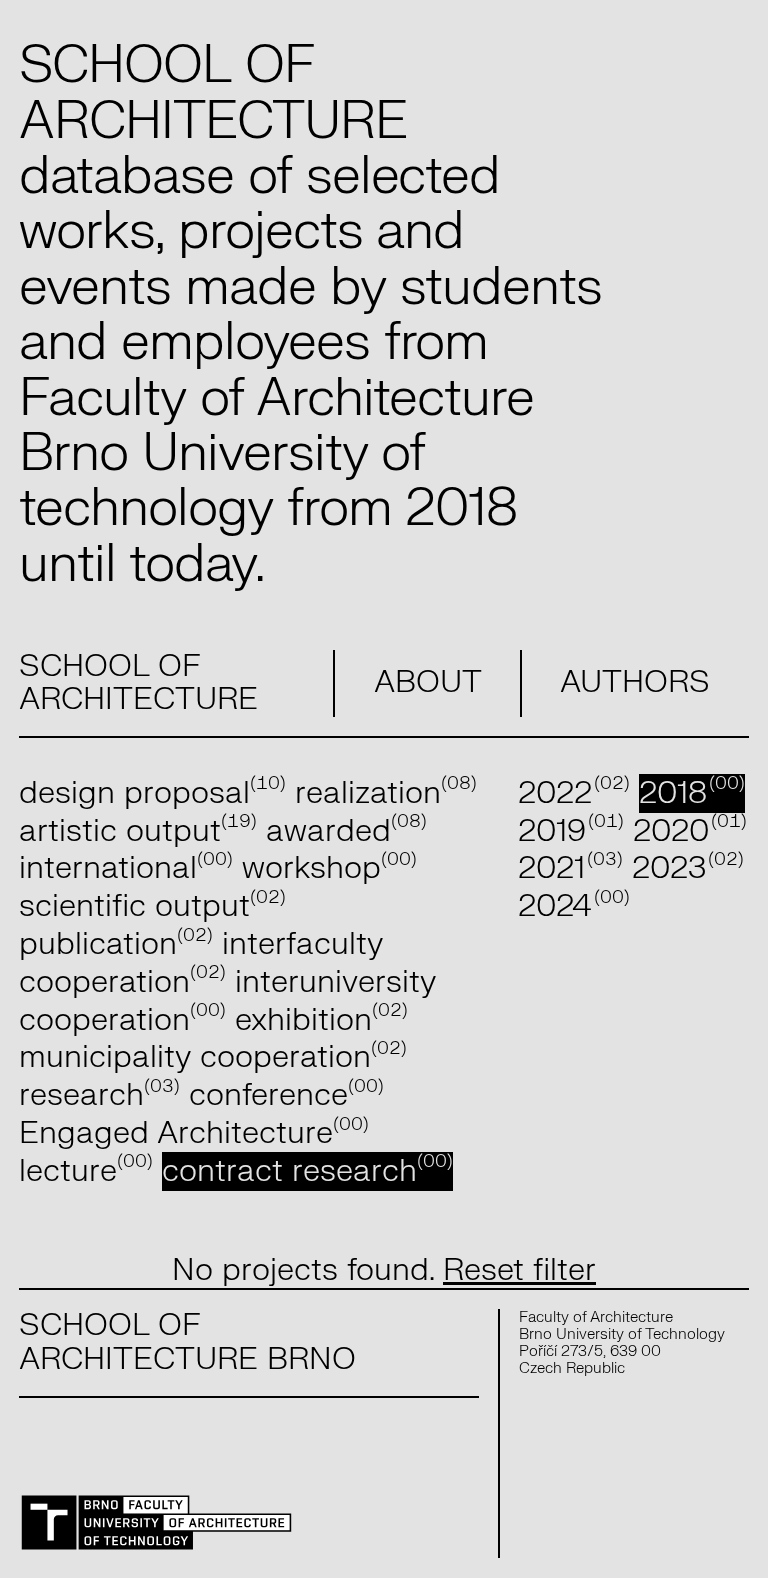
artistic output (138, 831)
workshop (329, 868)
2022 (574, 793)
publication (116, 944)
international (126, 868)
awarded (346, 831)
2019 (571, 831)
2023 (688, 868)
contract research (307, 1171)
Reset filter (519, 1270)
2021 (570, 868)
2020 (690, 831)
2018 (692, 793)
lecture (86, 1171)
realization (386, 793)
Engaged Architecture (194, 1133)
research (99, 1095)
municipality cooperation (213, 1057)
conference (286, 1095)
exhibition (321, 1020)
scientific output (152, 906)
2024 (574, 906)
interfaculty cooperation (201, 963)
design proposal (152, 793)
